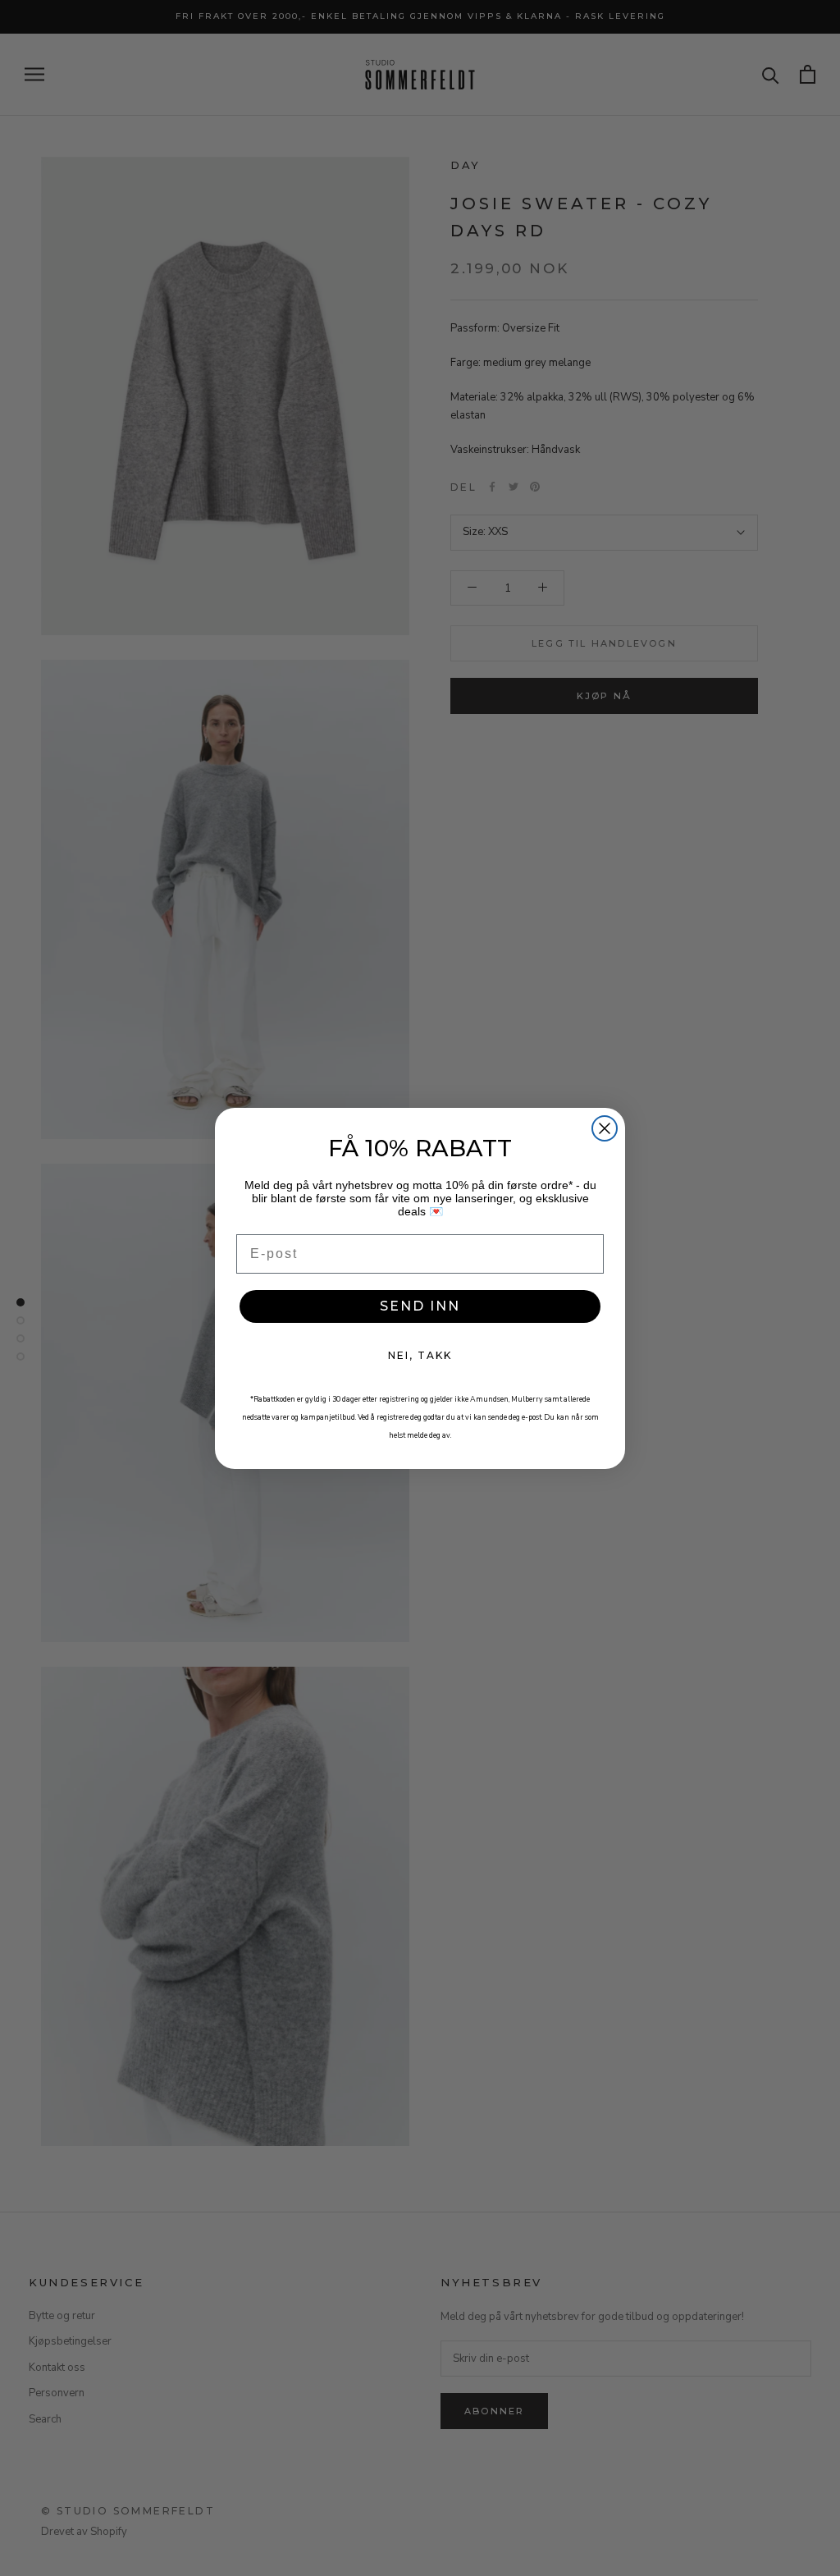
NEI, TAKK (420, 1355)
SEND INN (420, 1306)
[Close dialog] (605, 1128)
